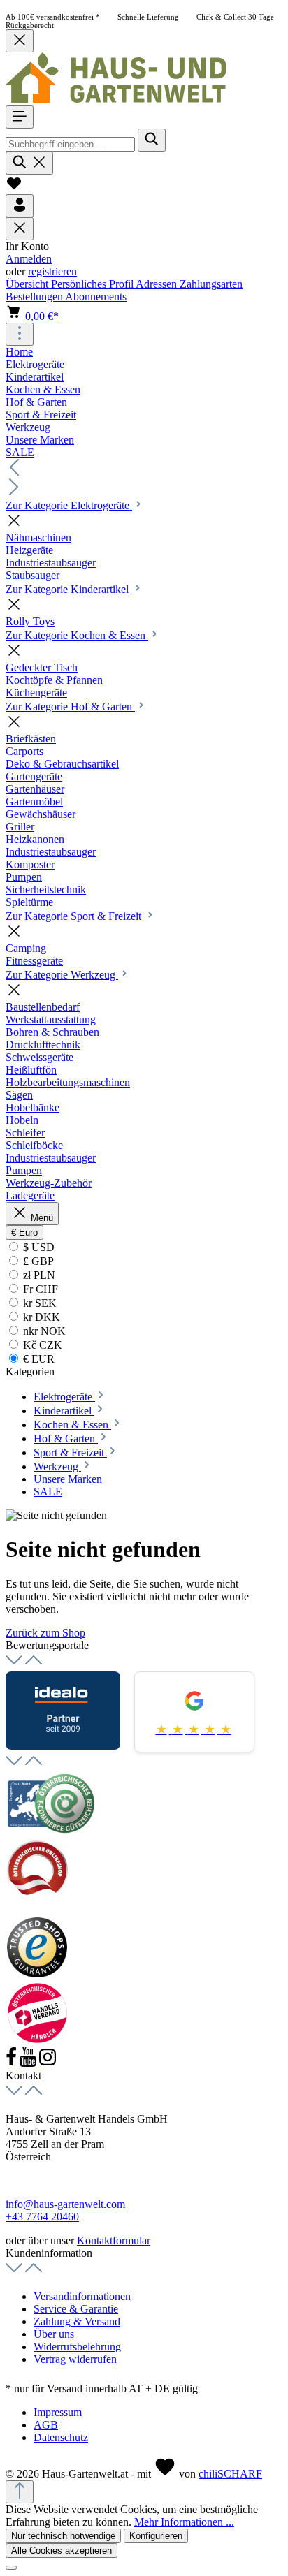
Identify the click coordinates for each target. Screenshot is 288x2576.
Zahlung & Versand (77, 2321)
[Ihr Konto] (20, 206)
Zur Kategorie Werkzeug (62, 975)
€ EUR (37, 1359)
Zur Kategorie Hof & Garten (70, 707)
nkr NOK (43, 1331)
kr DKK (40, 1317)
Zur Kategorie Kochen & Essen (77, 635)
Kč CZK (41, 1345)
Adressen (158, 284)
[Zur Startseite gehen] (116, 99)
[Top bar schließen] (20, 41)
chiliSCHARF (230, 2474)
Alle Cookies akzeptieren (62, 2551)
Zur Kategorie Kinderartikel (69, 589)
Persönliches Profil (93, 284)
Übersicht (28, 284)
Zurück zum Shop (45, 1633)
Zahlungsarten (211, 284)
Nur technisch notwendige (63, 2536)
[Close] (11, 2568)
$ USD (37, 1247)
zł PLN (38, 1275)
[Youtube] (29, 2063)
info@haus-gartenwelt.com (65, 2204)
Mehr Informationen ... (184, 2522)
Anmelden (29, 259)
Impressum (58, 2412)
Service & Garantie (76, 2309)
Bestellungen (35, 297)
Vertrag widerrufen (75, 2359)
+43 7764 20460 (42, 2217)
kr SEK (38, 1303)
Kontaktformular (114, 2240)
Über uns (54, 2334)
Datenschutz (61, 2437)
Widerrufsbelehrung (77, 2347)
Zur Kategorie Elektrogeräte (69, 505)
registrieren (52, 271)
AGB (46, 2425)
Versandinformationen (82, 2296)
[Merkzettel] (14, 188)
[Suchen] (152, 140)
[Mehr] (20, 334)
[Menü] (20, 117)
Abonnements (96, 297)
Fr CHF (39, 1289)
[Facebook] (13, 2063)
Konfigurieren (156, 2536)
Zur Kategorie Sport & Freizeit (75, 916)
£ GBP (37, 1261)
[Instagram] (48, 2063)
